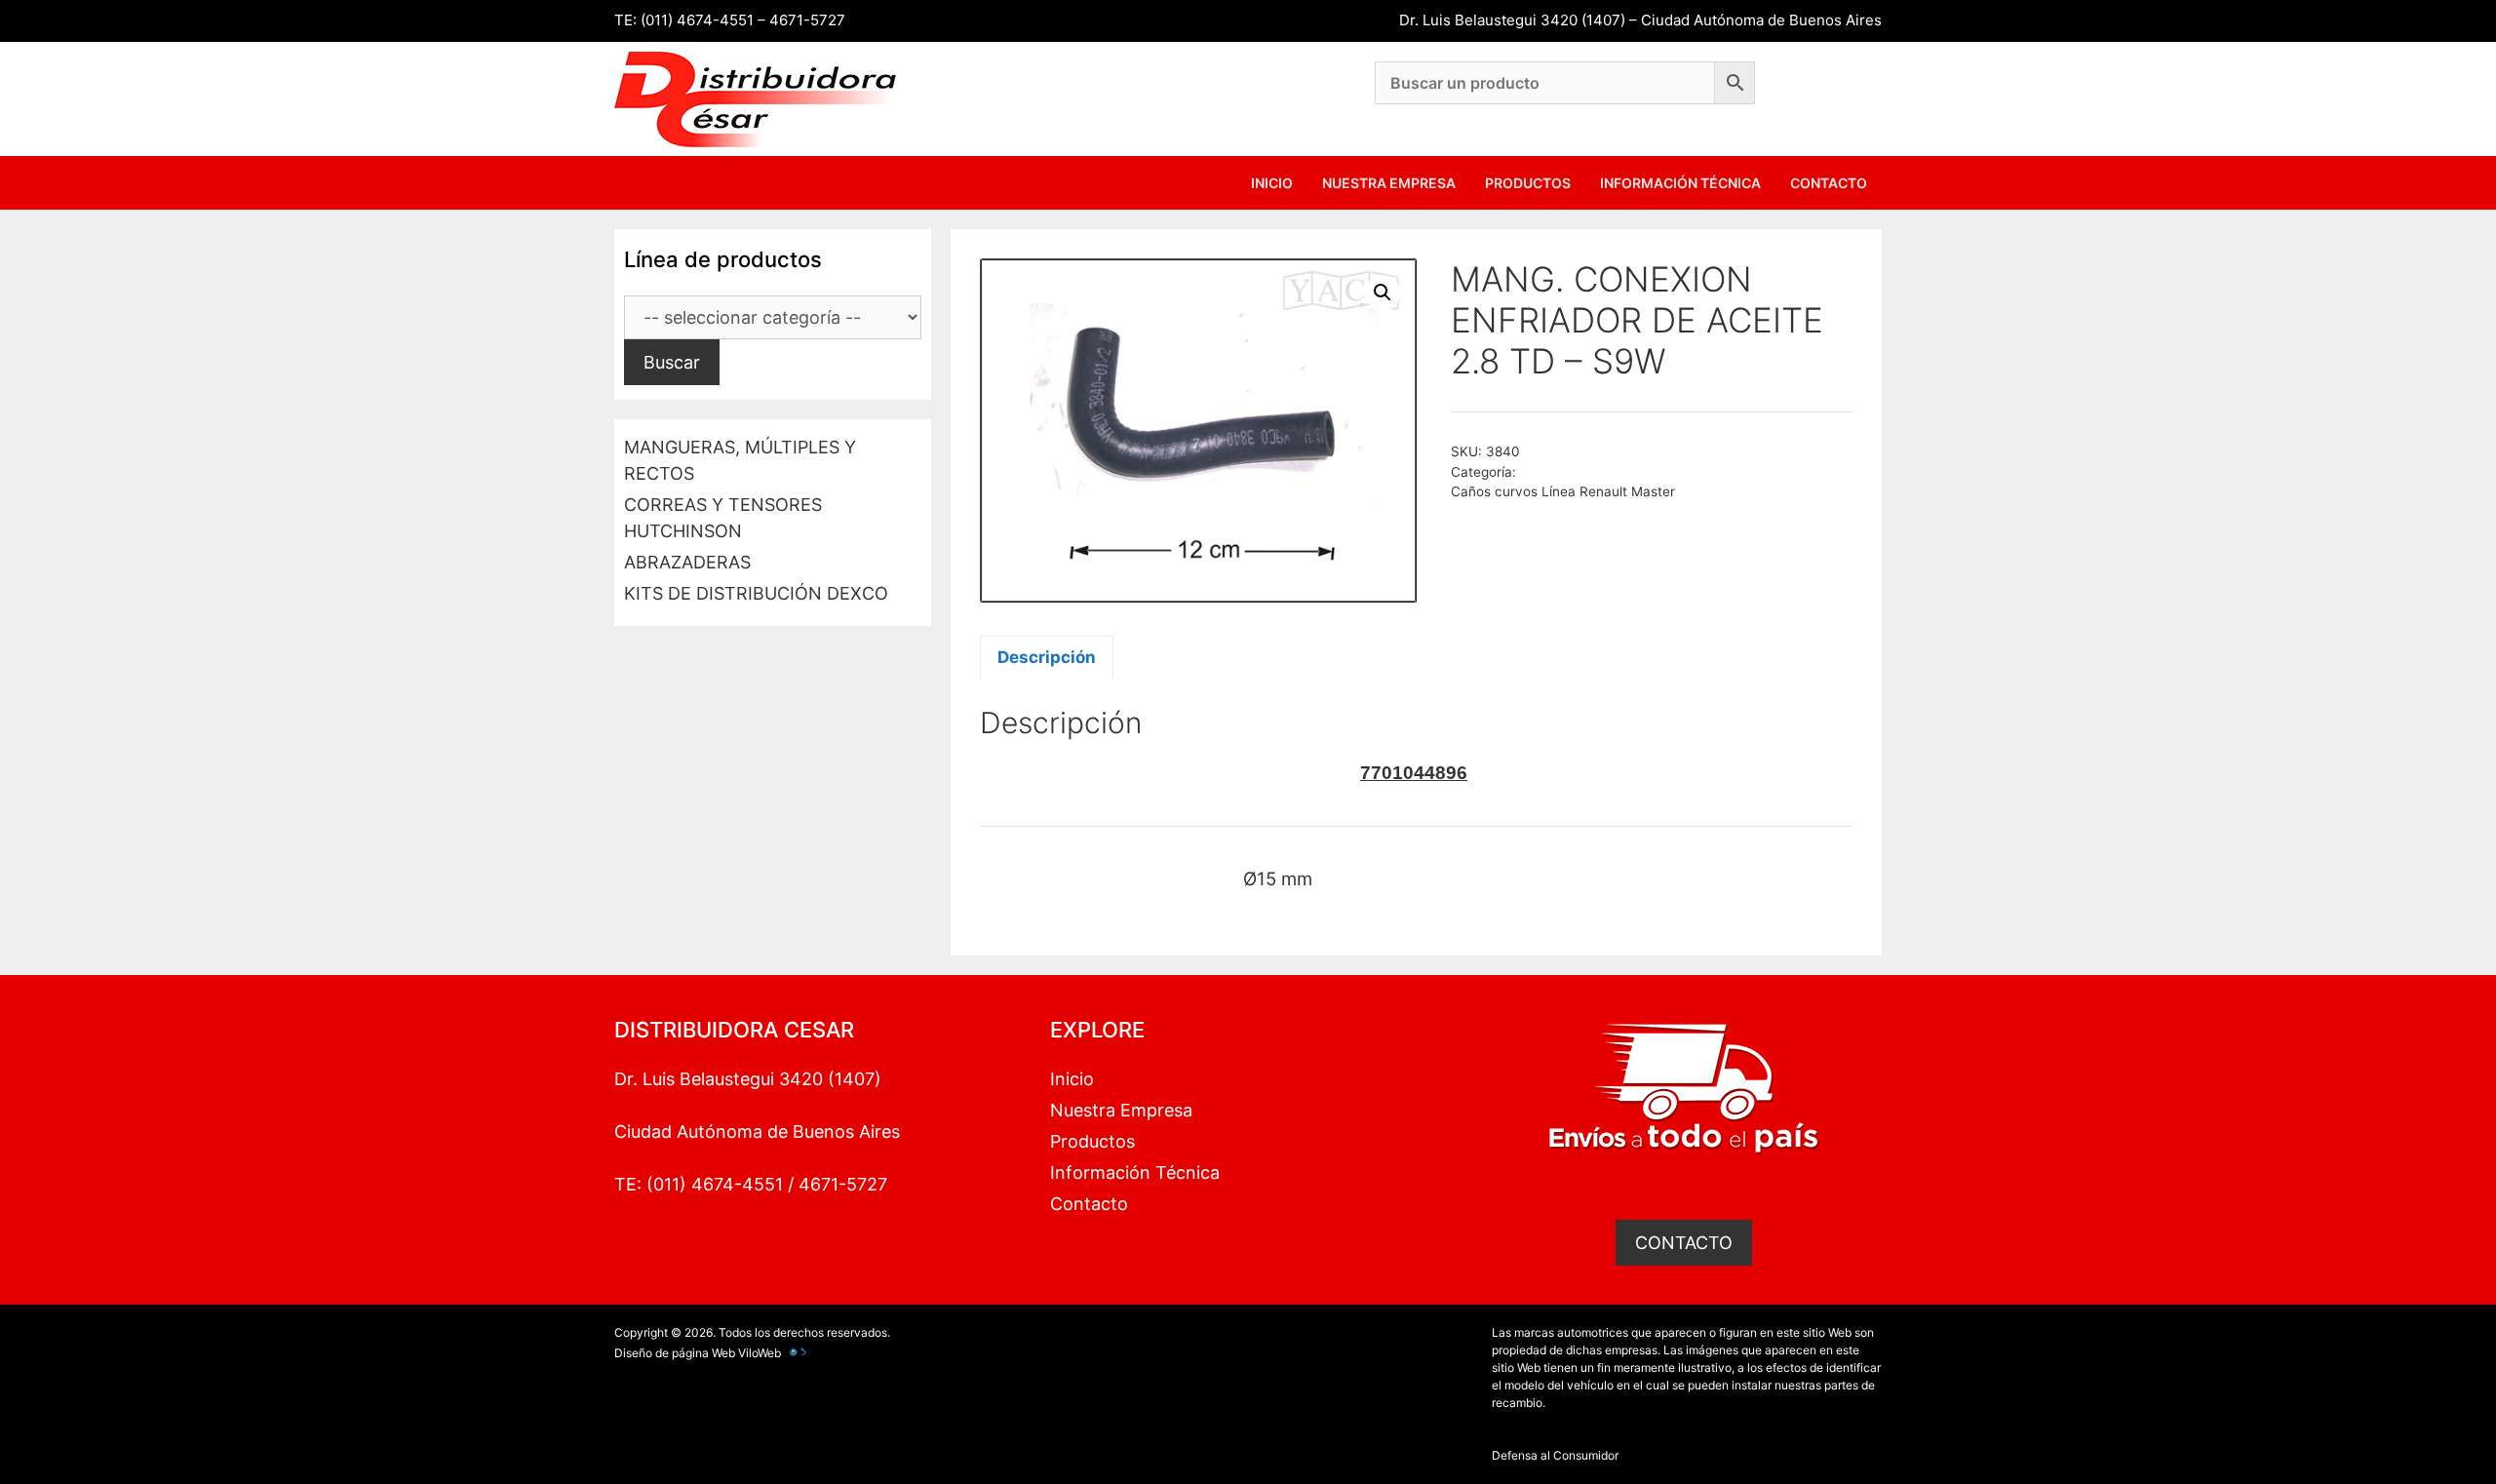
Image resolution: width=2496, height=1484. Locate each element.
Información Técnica (1680, 183)
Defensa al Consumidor (1555, 1455)
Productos (1528, 183)
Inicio (1272, 183)
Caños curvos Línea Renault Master (1563, 491)
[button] (1383, 293)
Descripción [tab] (1047, 657)
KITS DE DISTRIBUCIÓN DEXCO (756, 593)
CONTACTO (1684, 1243)
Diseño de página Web (675, 1353)
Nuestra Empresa (1389, 183)
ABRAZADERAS (687, 562)
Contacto (1829, 183)
